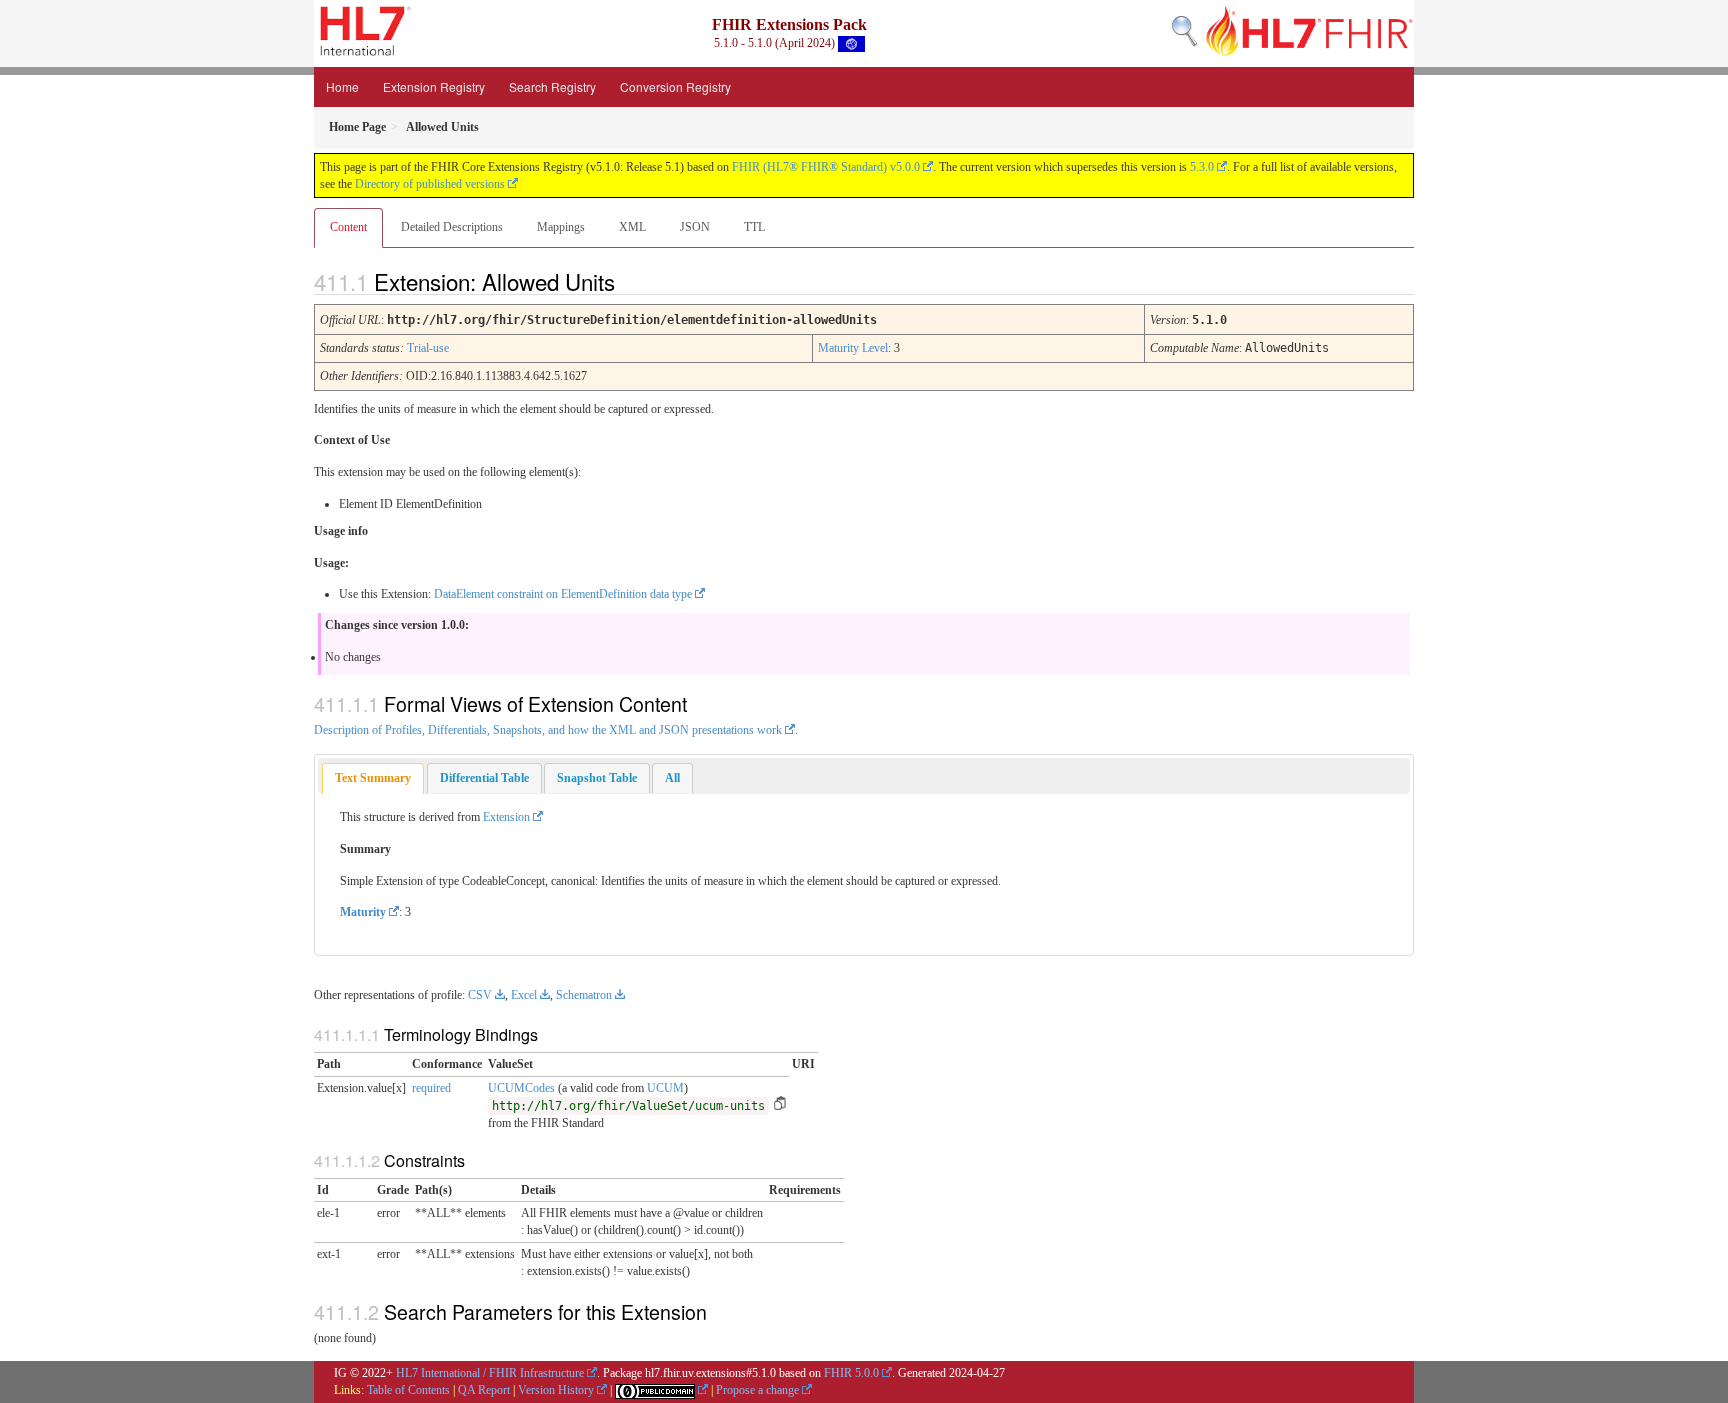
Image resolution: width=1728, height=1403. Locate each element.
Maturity (363, 912)
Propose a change (757, 1390)
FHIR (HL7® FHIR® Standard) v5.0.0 (826, 167)
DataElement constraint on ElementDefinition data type (563, 594)
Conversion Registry (675, 86)
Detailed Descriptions (452, 227)
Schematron (584, 995)
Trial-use (428, 348)
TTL (754, 227)
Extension (506, 817)
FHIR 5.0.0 (851, 1373)
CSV (480, 995)
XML (632, 227)
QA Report (484, 1390)
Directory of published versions (430, 184)
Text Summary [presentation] (373, 778)
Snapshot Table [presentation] (597, 778)
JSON (695, 227)
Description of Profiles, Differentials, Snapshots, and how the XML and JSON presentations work (548, 730)
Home (342, 86)
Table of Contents (408, 1390)
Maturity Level (853, 348)
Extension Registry (434, 86)
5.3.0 (1202, 167)
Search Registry (552, 86)
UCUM (665, 1088)
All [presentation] (672, 778)
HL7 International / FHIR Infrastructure (490, 1373)
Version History (556, 1390)
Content (348, 227)
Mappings (561, 227)
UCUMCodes (521, 1088)
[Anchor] (632, 281)
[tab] (373, 778)
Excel (524, 995)
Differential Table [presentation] (484, 778)
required (431, 1088)
